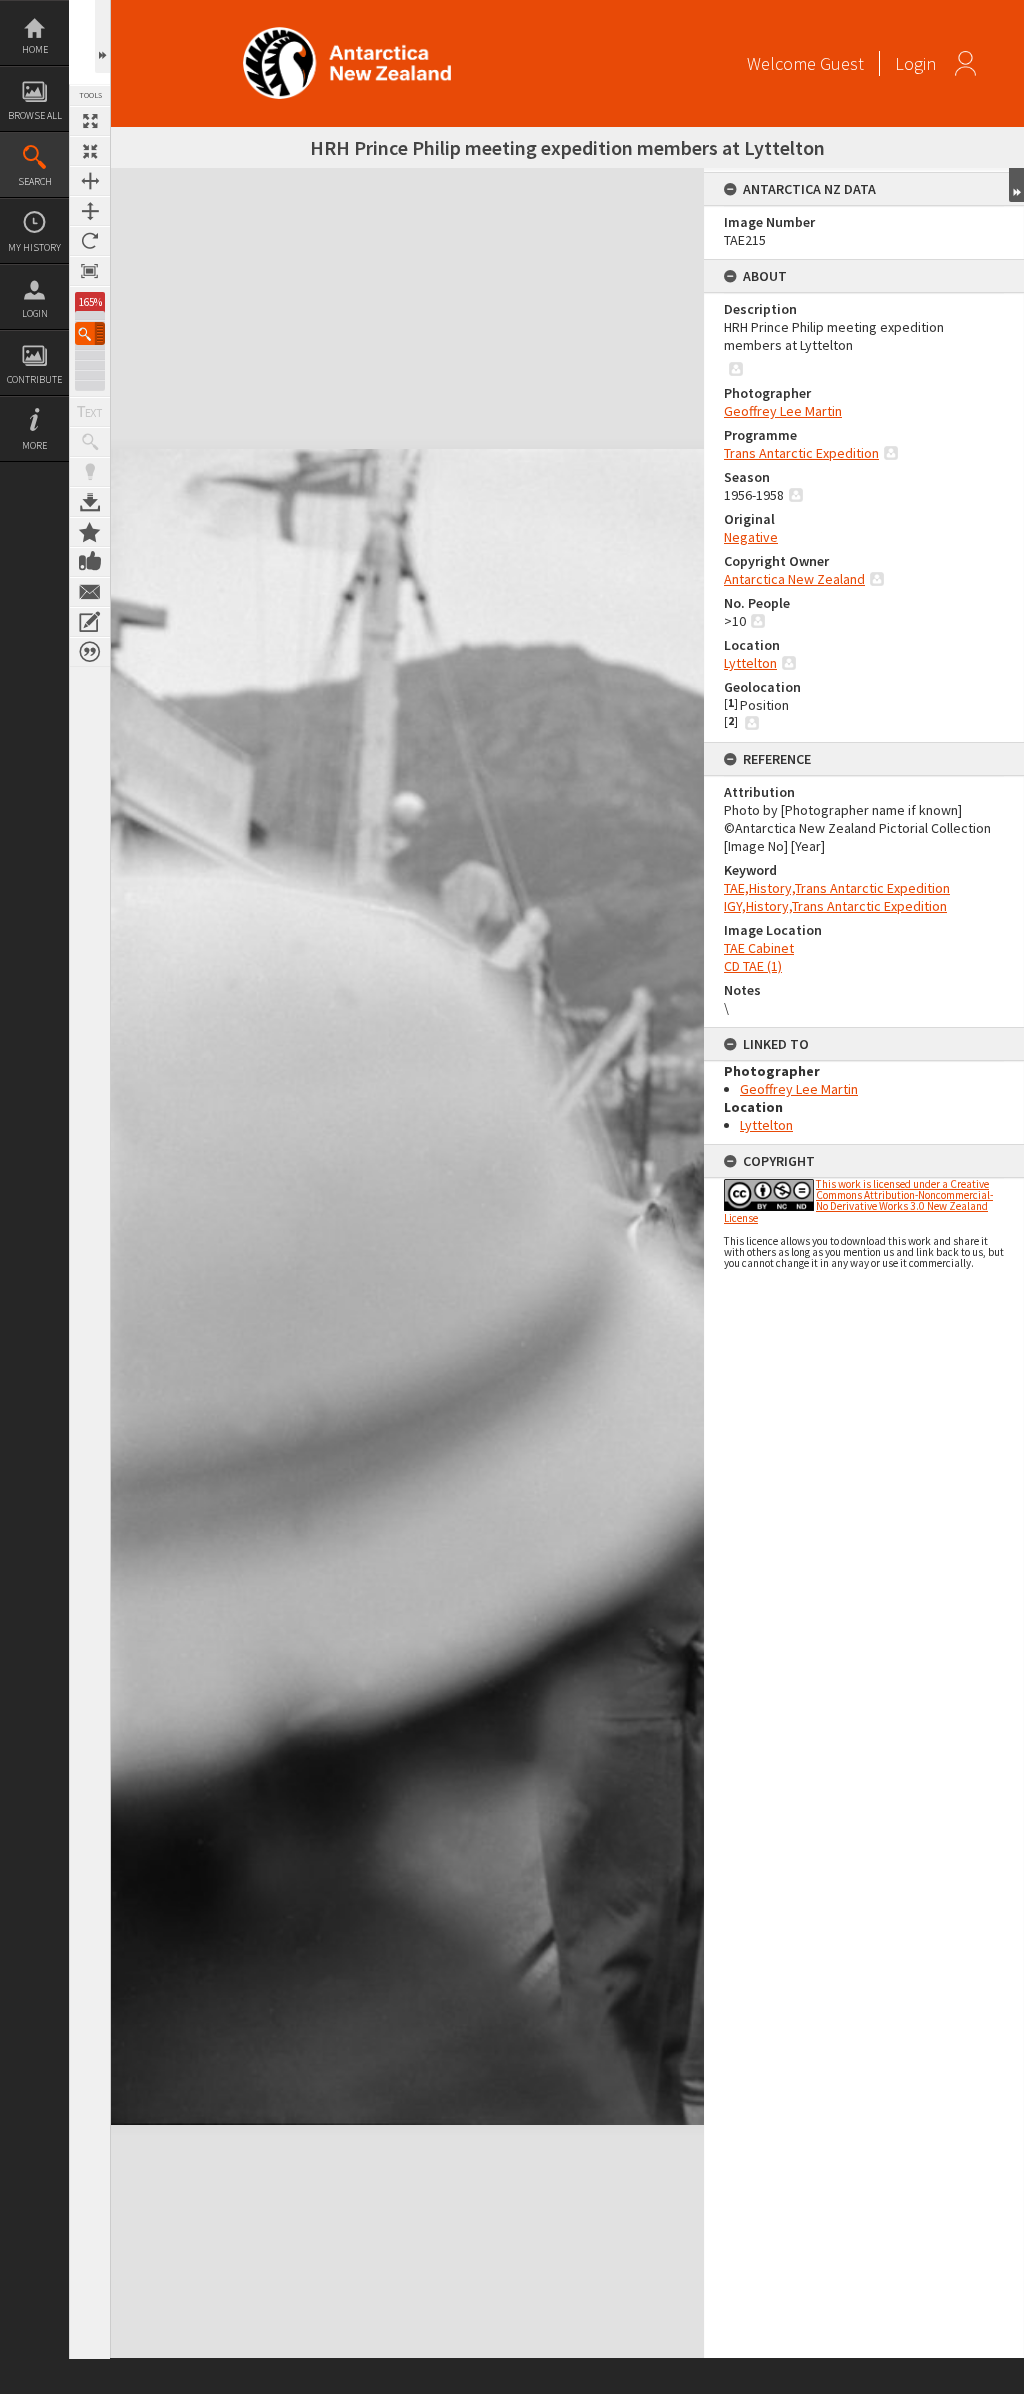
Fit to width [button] (90, 181)
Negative (751, 537)
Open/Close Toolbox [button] (102, 36)
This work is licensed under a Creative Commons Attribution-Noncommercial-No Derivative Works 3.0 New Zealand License (858, 1201)
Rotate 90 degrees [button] (90, 241)
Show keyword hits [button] (90, 442)
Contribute (34, 379)
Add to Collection (90, 532)
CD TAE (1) (753, 966)
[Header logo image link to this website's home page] (347, 33)
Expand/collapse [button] (1016, 185)
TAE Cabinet (759, 948)
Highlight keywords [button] (90, 472)
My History (34, 247)
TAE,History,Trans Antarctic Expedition (837, 888)
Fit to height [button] (90, 211)
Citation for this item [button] (90, 652)
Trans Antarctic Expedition (801, 453)
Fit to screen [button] (90, 151)
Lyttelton (750, 663)
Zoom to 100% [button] (90, 271)
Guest (842, 63)
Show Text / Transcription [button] (90, 412)
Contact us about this (90, 592)
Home (35, 49)
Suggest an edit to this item (90, 622)
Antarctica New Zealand (794, 579)
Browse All (35, 115)
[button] (90, 333)
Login (35, 313)
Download (90, 502)
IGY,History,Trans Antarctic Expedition (835, 906)
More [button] (34, 445)
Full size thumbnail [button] (90, 121)
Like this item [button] (90, 562)
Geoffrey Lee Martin (783, 411)
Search (35, 181)
